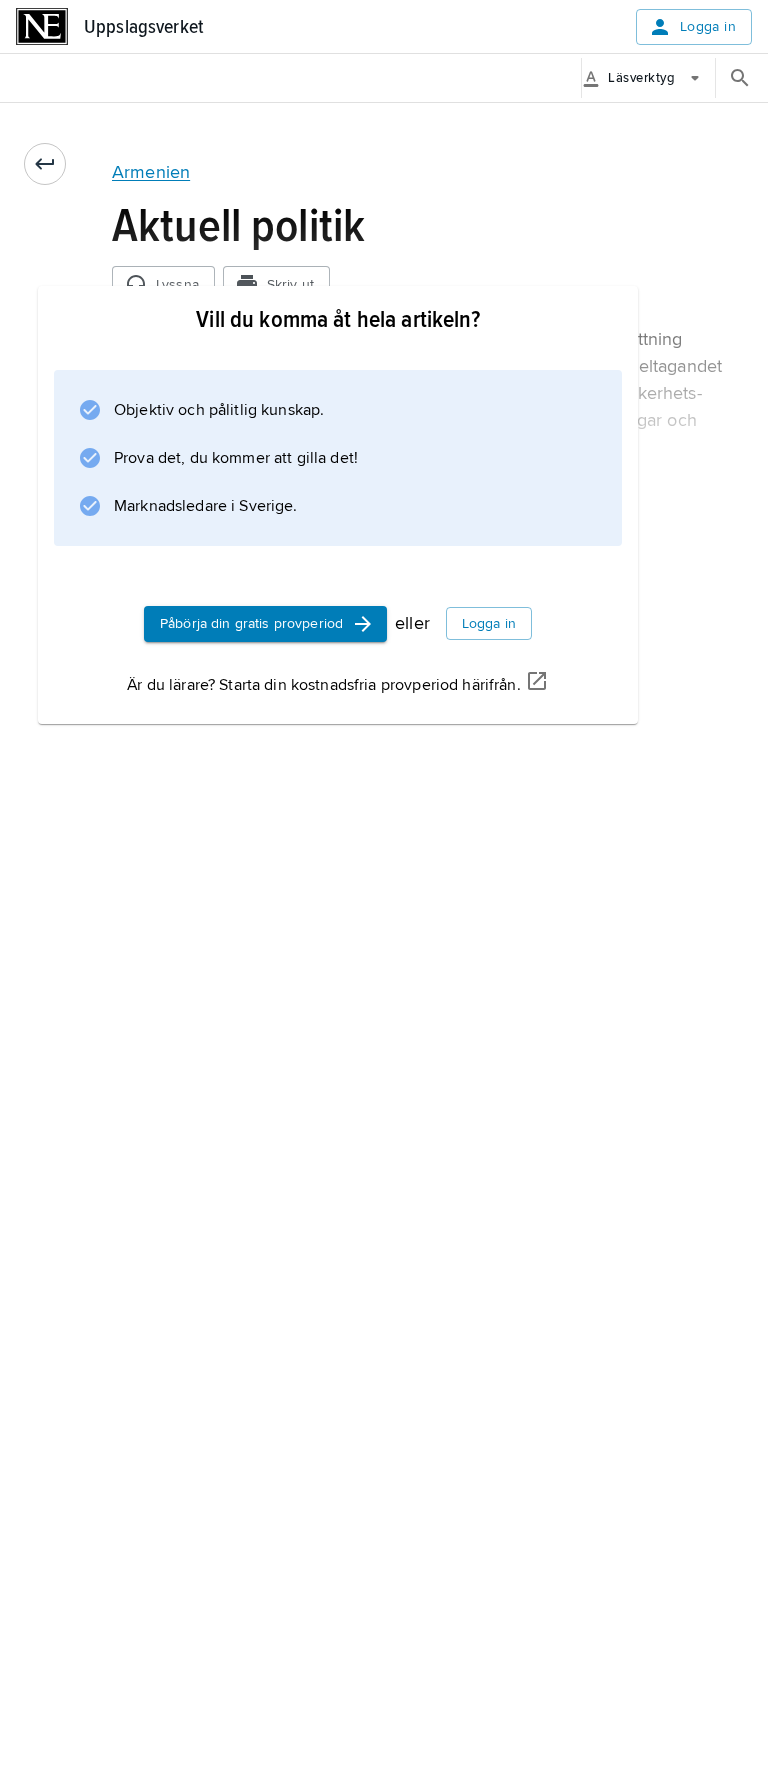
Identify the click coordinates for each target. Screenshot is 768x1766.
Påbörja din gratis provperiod (251, 623)
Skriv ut (290, 284)
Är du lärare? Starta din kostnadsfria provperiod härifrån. (323, 685)
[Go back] (45, 164)
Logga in (708, 26)
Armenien (151, 172)
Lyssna (177, 284)
